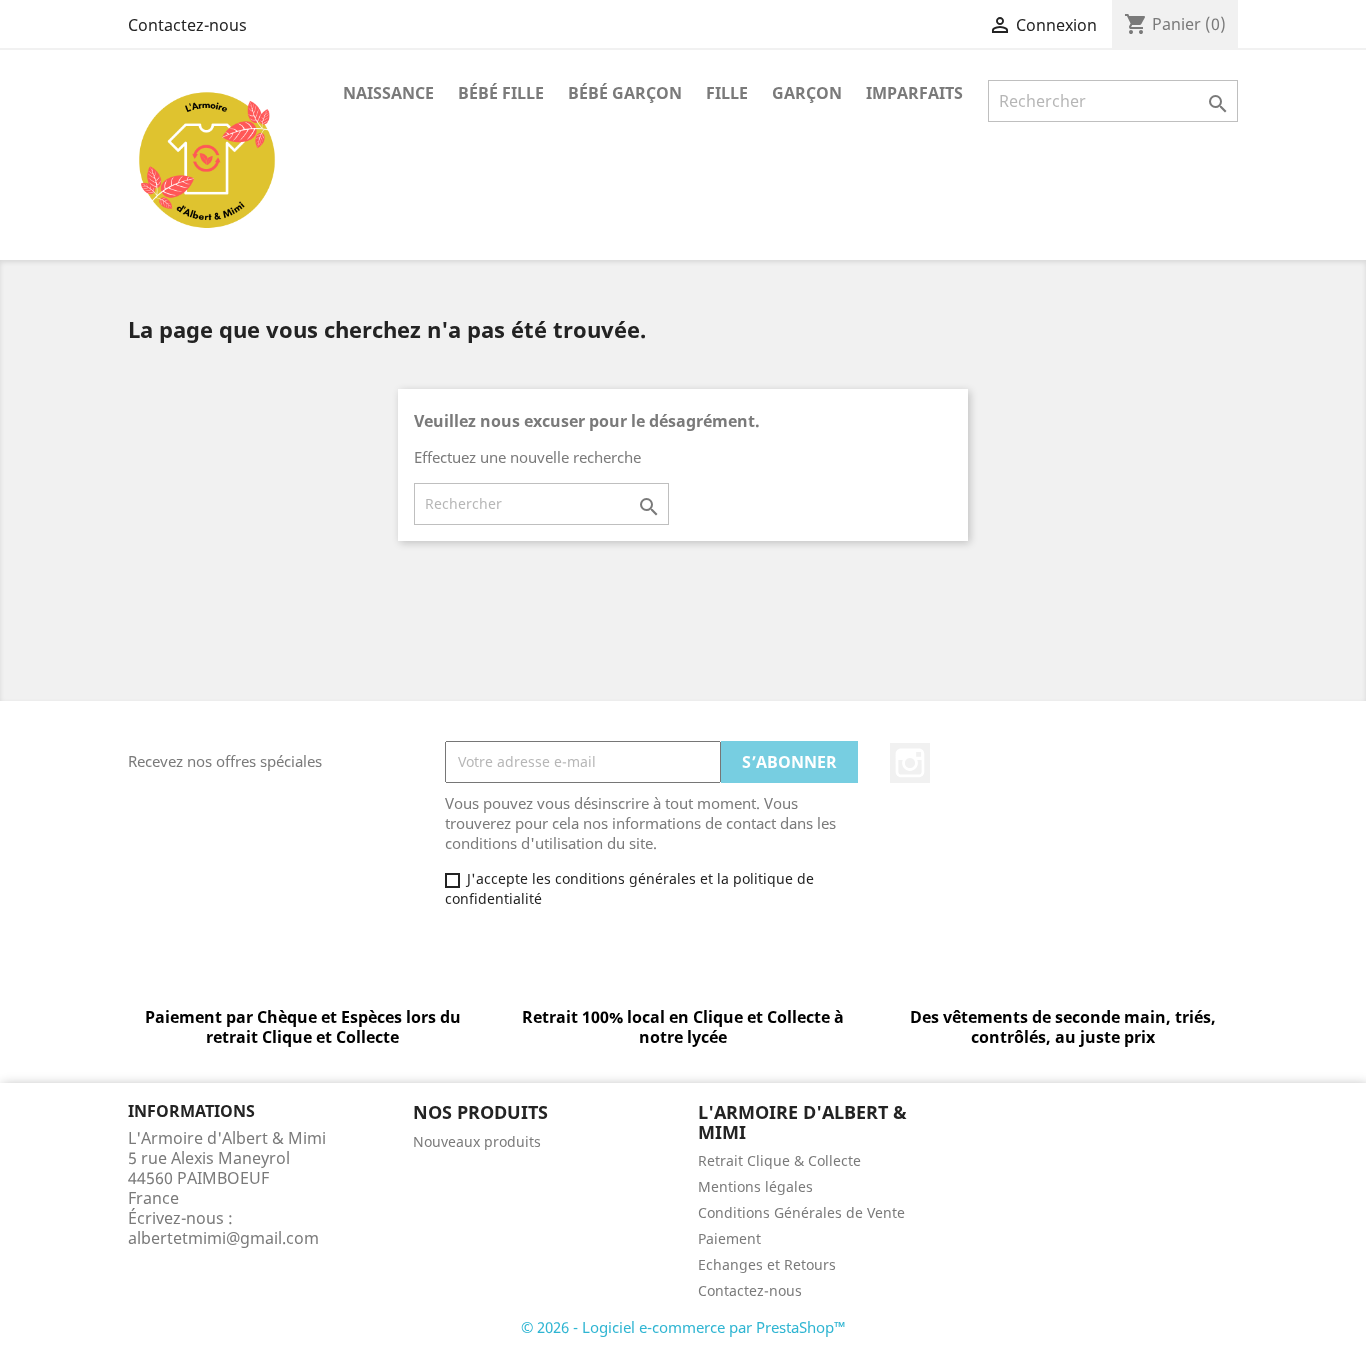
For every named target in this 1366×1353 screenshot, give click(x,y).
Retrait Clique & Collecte (779, 1160)
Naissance (388, 93)
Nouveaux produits (477, 1141)
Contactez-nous (187, 25)
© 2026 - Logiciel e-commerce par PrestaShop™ (683, 1327)
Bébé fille (501, 93)
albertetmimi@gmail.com (223, 1238)
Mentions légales (755, 1186)
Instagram (910, 763)
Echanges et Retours (767, 1264)
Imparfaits (914, 93)
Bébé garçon (625, 93)
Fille (727, 93)
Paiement (729, 1238)
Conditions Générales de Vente (801, 1212)
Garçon (807, 93)
